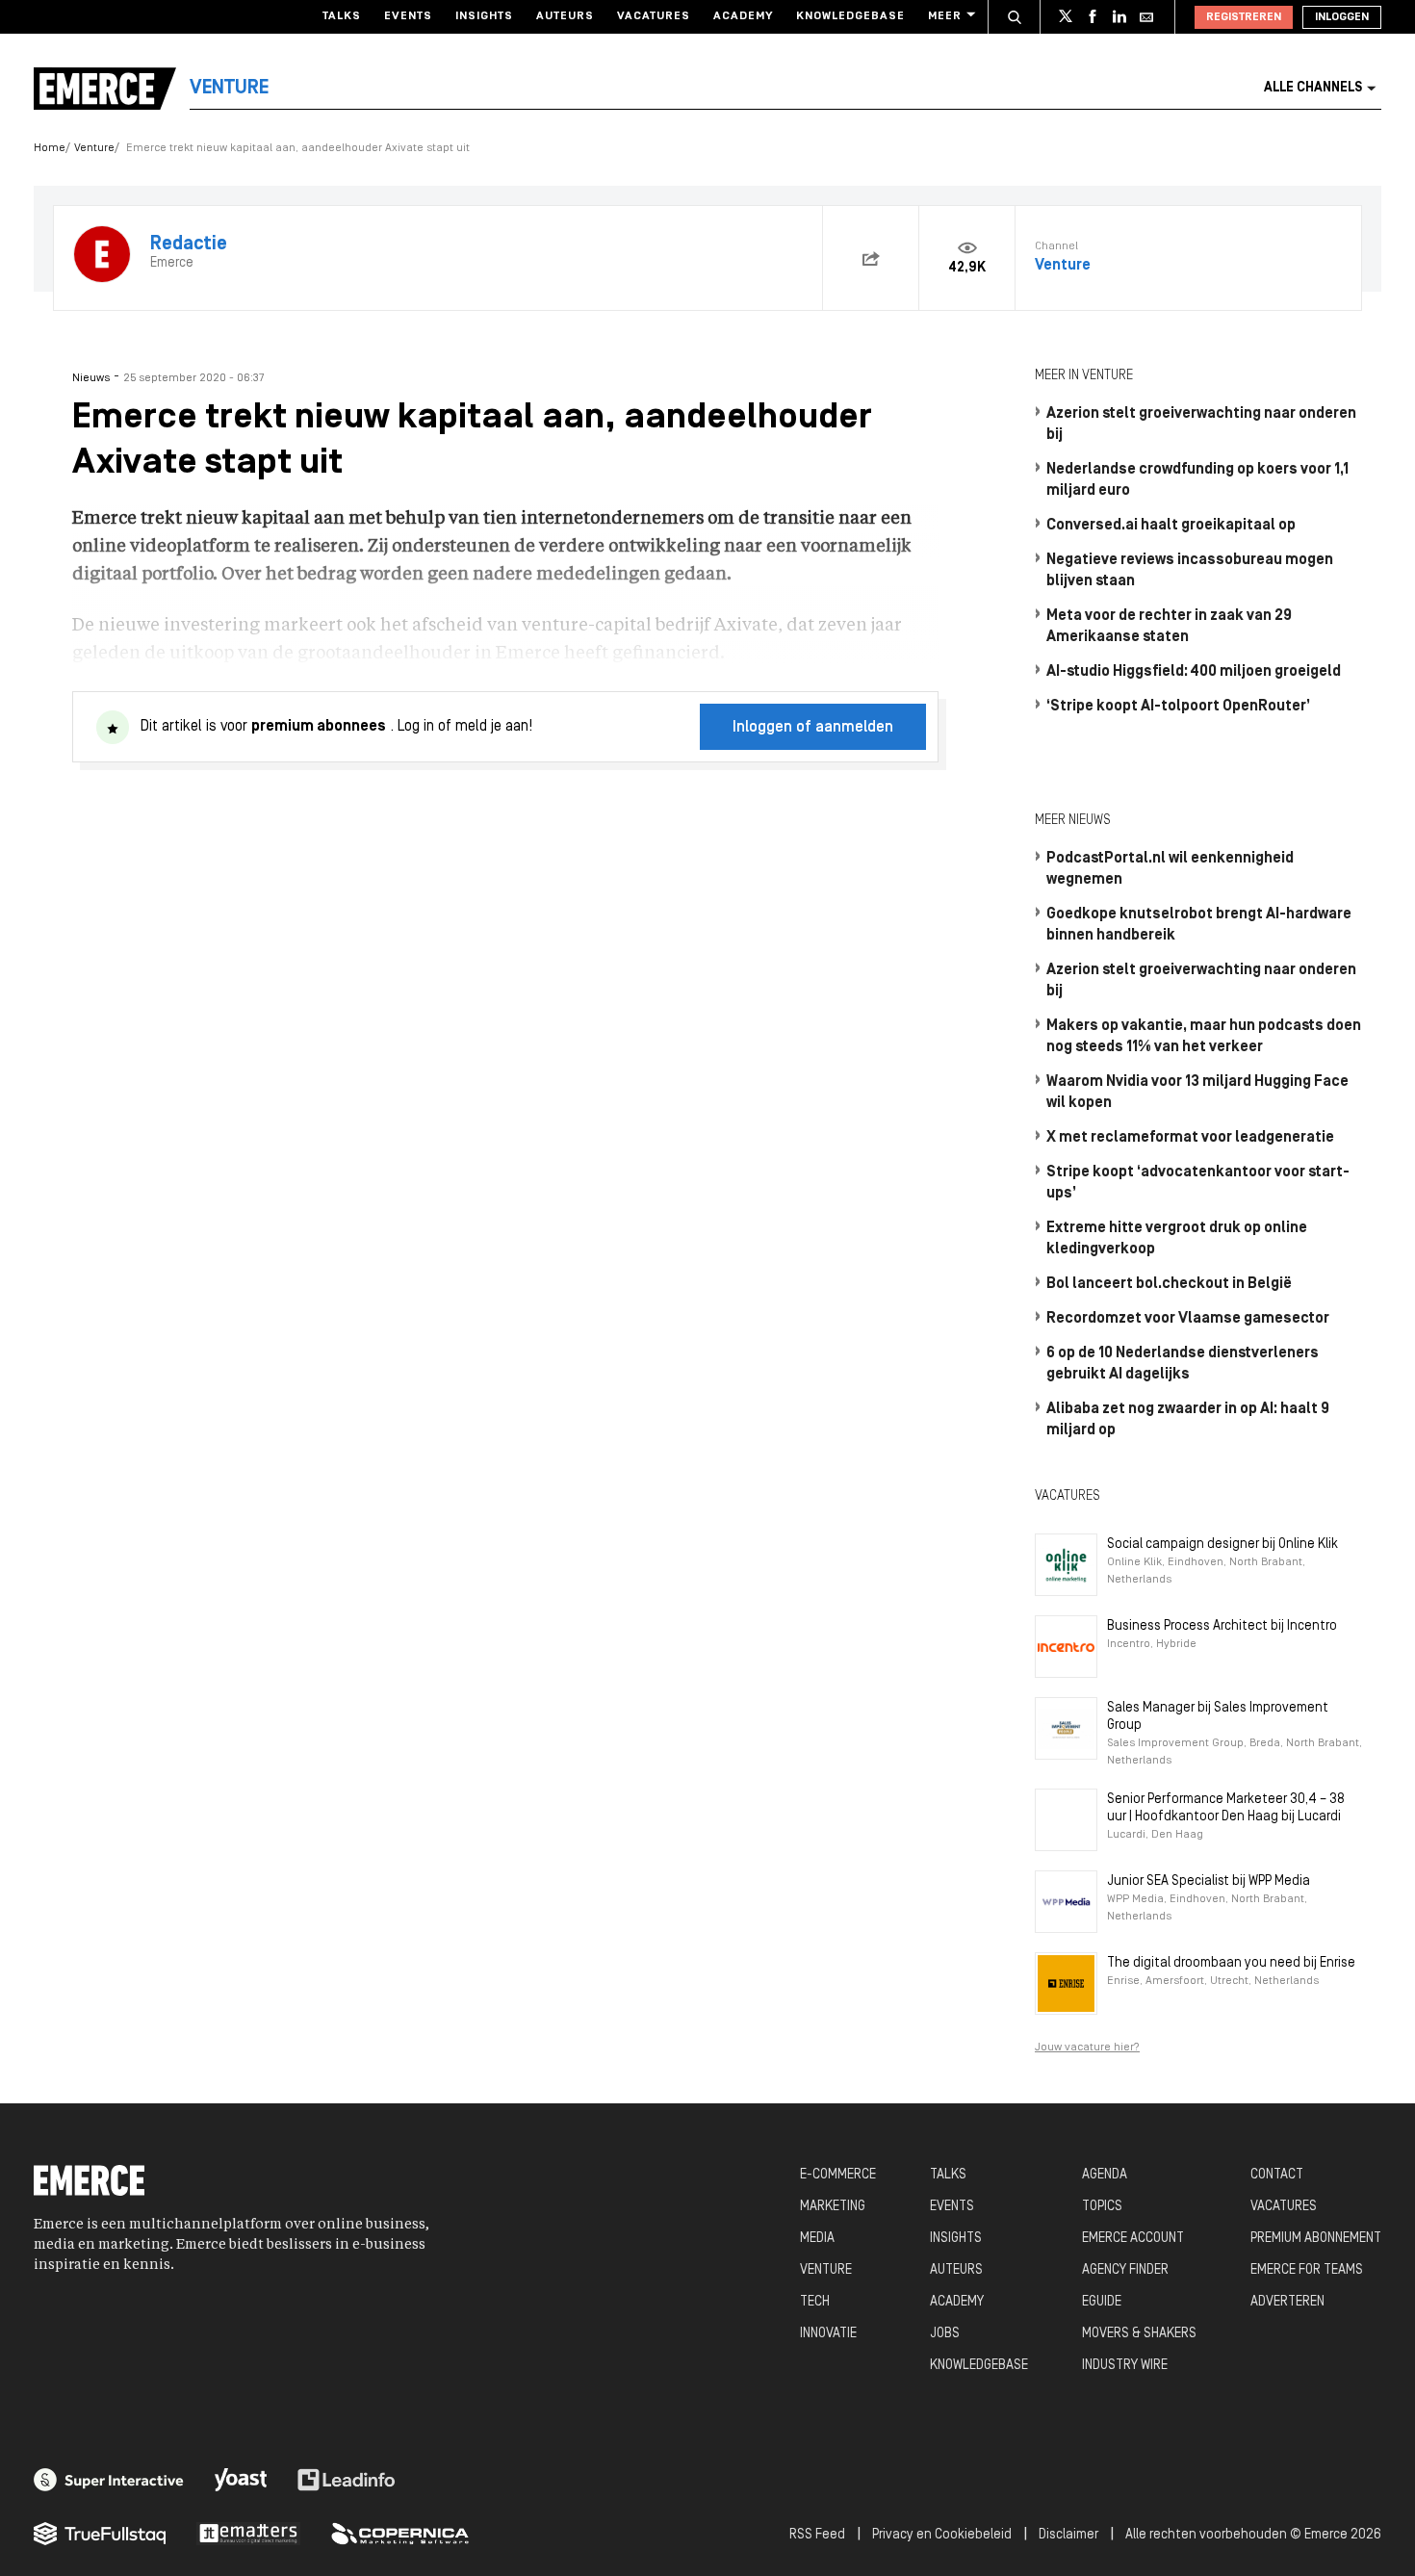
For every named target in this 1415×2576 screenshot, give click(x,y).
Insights (484, 16)
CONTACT (1277, 2175)
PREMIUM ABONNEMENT (1316, 2239)
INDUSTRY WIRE (1125, 2366)
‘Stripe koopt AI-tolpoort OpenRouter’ (1178, 707)
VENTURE (826, 2270)
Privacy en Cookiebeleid (942, 2535)
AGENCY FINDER (1125, 2270)
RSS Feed (817, 2535)
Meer (945, 16)
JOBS (945, 2334)
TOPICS (1102, 2207)
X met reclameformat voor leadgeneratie (1190, 1138)
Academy (743, 16)
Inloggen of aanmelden (813, 728)
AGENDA (1105, 2175)
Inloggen (1342, 17)
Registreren (1244, 17)
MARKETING (833, 2207)
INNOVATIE (828, 2334)
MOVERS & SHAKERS (1139, 2334)
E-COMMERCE (838, 2175)
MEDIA (817, 2239)
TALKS (948, 2175)
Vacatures (654, 16)
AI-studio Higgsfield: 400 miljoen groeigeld (1194, 672)
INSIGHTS (956, 2239)
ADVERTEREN (1287, 2302)
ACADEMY (957, 2302)
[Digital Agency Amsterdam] (109, 2480)
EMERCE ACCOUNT (1133, 2239)
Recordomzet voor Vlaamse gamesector (1188, 1319)
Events (408, 16)
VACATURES (1284, 2207)
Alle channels (1313, 88)
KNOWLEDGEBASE (979, 2366)
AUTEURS (956, 2270)
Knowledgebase (850, 16)
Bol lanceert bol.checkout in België (1169, 1284)
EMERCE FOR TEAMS (1307, 2270)
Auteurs (565, 16)
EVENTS (952, 2207)
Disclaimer (1068, 2535)
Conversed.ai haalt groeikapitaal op (1171, 526)
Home (50, 148)
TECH (815, 2302)
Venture (94, 148)
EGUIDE (1102, 2302)
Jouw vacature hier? (1087, 2048)
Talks (342, 16)
